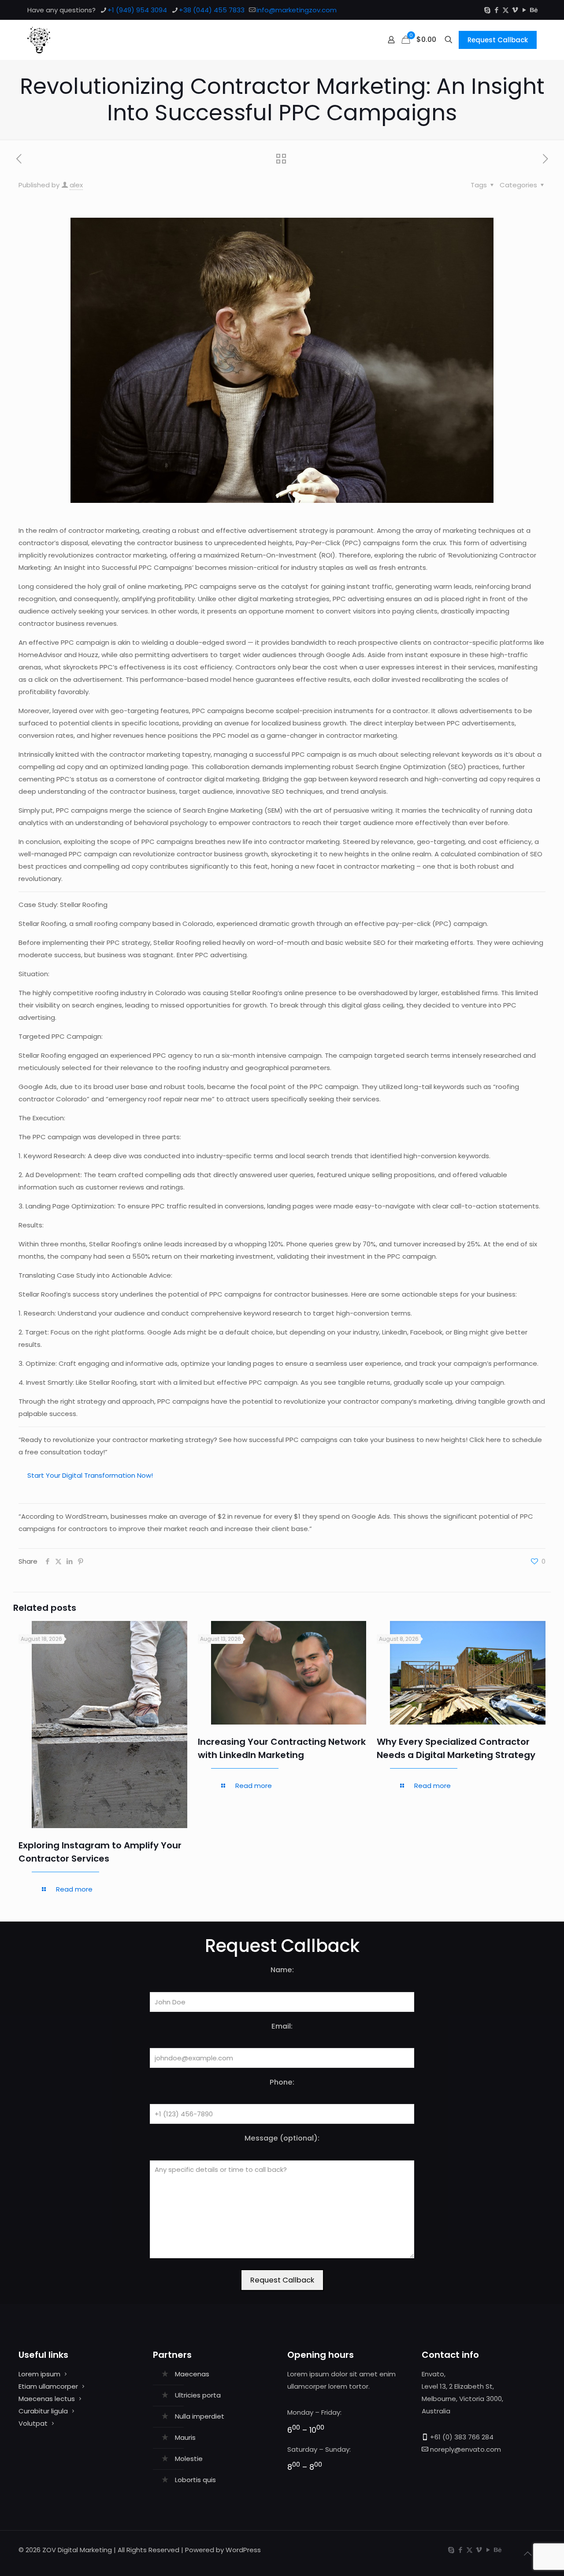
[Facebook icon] (496, 10)
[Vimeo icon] (515, 10)
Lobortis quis (195, 2480)
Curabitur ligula (43, 2411)
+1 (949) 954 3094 (137, 10)
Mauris (185, 2437)
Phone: (282, 2082)
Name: (282, 1970)
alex (76, 185)
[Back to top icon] (527, 2554)
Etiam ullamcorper (48, 2386)
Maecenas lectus (47, 2399)
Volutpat (33, 2423)
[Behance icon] (533, 10)
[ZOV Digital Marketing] (39, 40)
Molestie (189, 2459)
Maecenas (192, 2374)
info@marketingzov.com (297, 10)
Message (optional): (282, 2138)
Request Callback (498, 40)
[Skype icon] (487, 10)
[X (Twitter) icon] (506, 10)
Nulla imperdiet (200, 2416)
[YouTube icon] (524, 10)
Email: (282, 2026)
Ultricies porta (198, 2395)
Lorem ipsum (39, 2374)
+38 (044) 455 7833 (212, 10)
